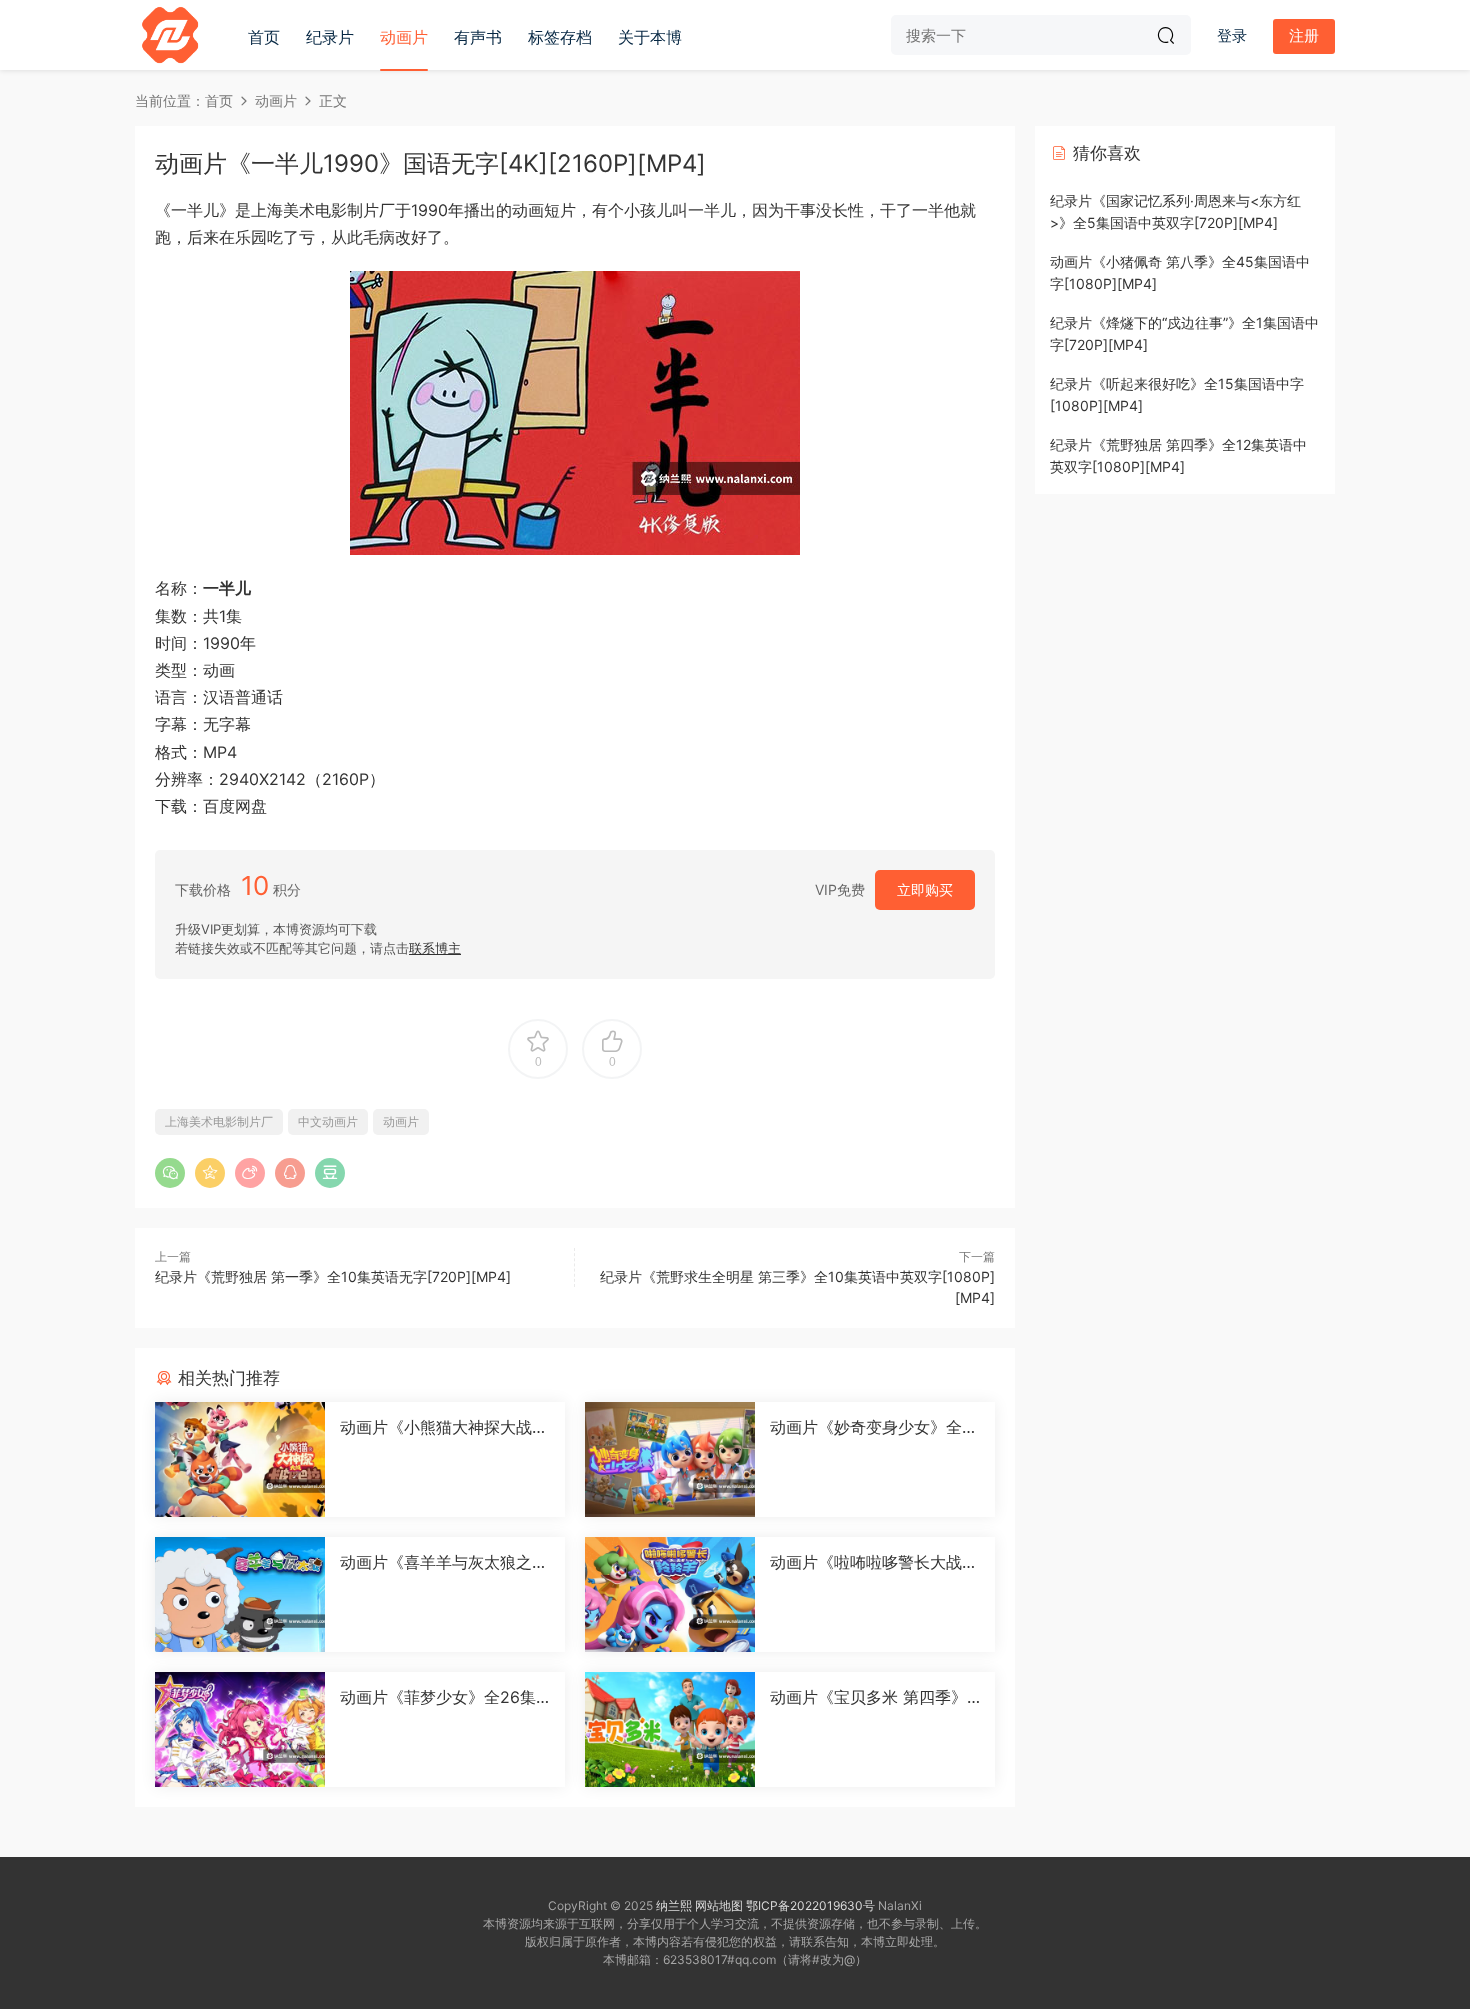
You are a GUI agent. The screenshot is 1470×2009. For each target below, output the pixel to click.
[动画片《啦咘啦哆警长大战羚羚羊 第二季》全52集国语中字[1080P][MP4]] (670, 1594)
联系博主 (435, 948)
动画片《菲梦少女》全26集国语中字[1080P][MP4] (438, 1697)
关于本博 (650, 37)
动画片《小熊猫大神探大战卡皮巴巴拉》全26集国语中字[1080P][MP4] (444, 1427)
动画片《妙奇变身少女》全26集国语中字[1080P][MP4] (871, 1427)
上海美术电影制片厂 (219, 1121)
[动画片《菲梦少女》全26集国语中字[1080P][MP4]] (240, 1729)
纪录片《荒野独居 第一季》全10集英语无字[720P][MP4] (333, 1276)
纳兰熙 (674, 1905)
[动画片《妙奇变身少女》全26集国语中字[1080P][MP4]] (670, 1459)
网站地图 (719, 1905)
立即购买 (925, 889)
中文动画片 (328, 1121)
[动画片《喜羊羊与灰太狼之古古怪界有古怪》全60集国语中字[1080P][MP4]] (240, 1594)
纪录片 (330, 37)
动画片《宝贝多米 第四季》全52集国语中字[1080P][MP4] (872, 1697)
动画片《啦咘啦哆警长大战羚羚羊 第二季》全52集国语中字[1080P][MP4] (874, 1562)
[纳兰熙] (170, 35)
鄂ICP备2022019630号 (810, 1905)
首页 (264, 37)
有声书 (478, 37)
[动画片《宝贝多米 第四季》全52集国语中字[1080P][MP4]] (670, 1729)
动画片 (404, 37)
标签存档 (560, 37)
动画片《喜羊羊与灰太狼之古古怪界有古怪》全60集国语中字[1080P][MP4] (444, 1562)
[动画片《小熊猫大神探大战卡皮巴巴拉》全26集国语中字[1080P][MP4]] (240, 1459)
